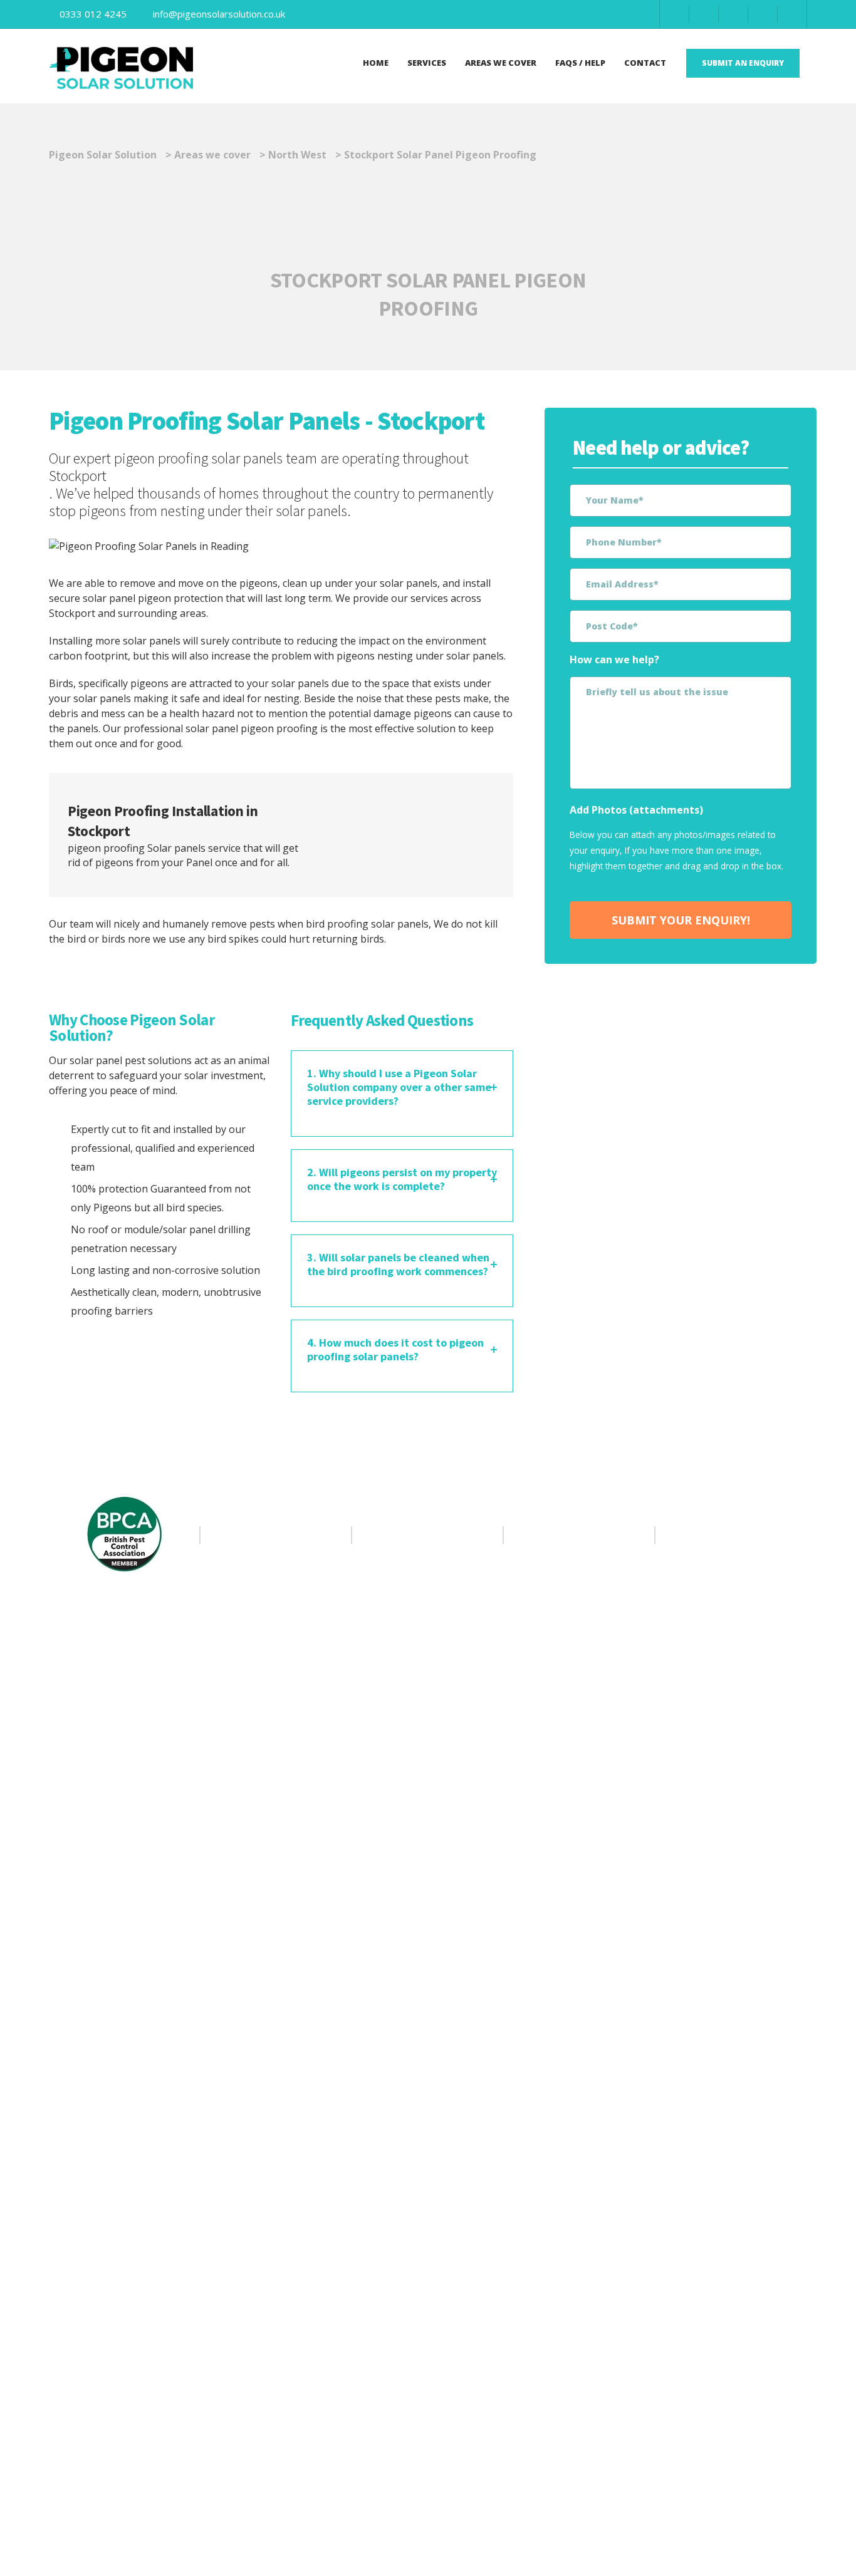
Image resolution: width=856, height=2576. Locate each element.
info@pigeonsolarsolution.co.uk (219, 14)
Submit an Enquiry (743, 63)
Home (376, 63)
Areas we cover (501, 63)
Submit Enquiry (441, 835)
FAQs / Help (580, 63)
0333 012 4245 (93, 14)
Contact (645, 63)
